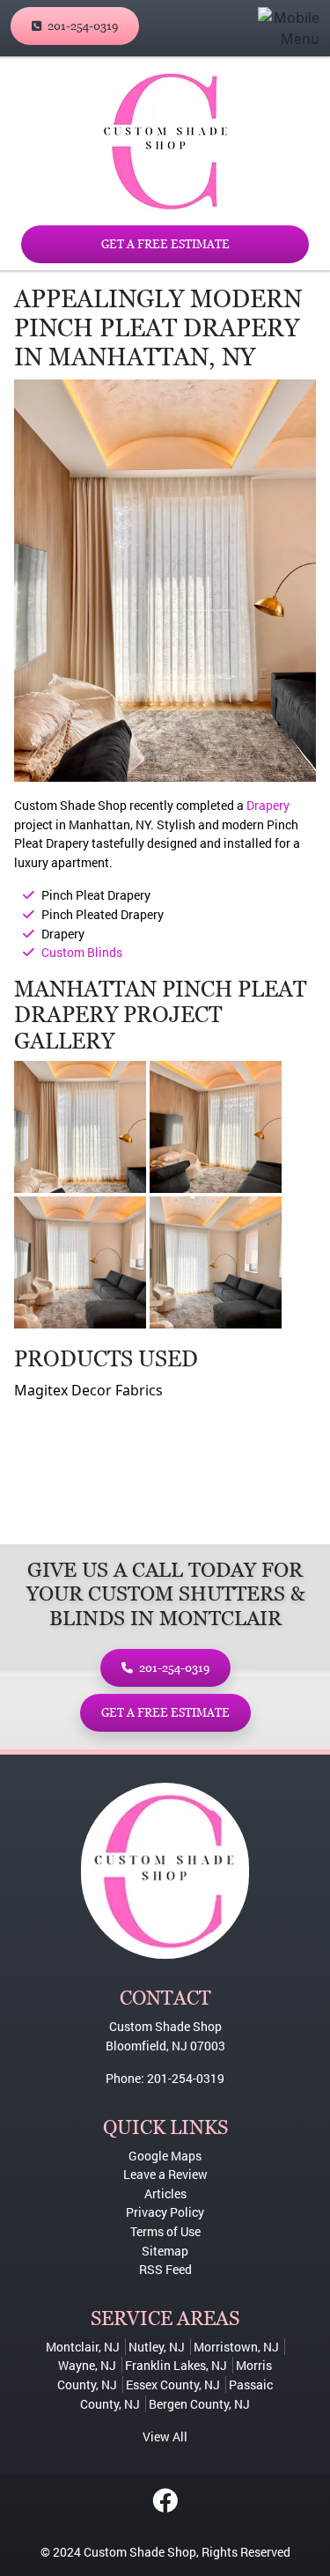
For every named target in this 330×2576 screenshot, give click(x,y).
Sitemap (165, 2251)
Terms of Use (165, 2231)
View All (165, 2436)
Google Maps (165, 2156)
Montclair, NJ (83, 2347)
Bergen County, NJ (199, 2404)
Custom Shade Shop (140, 2552)
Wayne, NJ (87, 2365)
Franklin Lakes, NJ (176, 2365)
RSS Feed (165, 2269)
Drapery (268, 805)
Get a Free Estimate (165, 244)
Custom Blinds (82, 952)
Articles (165, 2193)
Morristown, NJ (236, 2347)
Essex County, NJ (173, 2385)
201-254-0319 (81, 26)
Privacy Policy (165, 2212)
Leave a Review (165, 2174)
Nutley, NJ (157, 2347)
